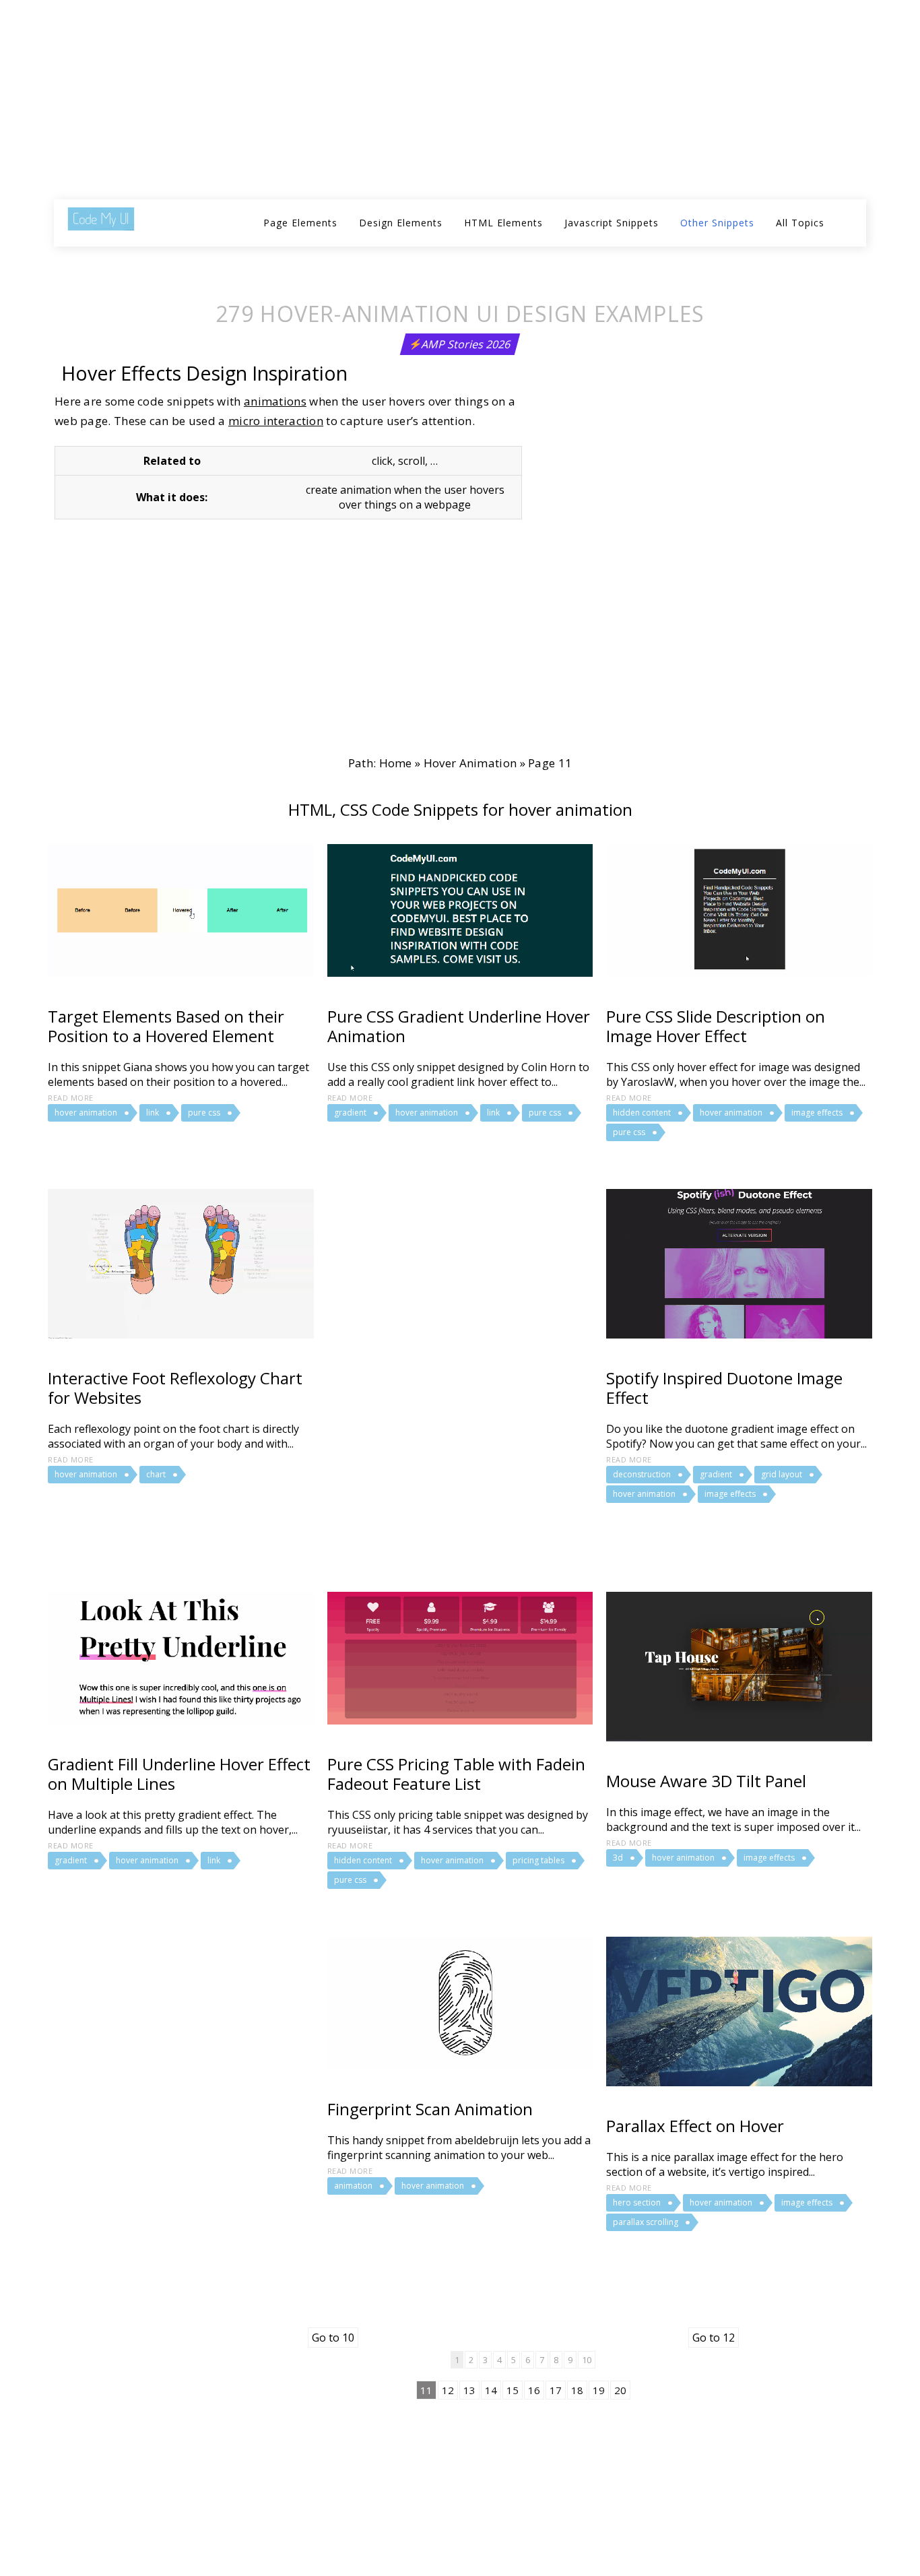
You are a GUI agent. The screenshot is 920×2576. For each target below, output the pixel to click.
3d (618, 1858)
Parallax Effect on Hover (695, 2126)
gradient (350, 1113)
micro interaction (276, 421)
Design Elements (401, 223)
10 (587, 2360)
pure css (204, 1113)
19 (599, 2390)
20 (620, 2390)
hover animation (470, 763)
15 (513, 2390)
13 (469, 2390)
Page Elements (300, 223)
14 (491, 2390)
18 (577, 2390)
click (382, 461)
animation (353, 2186)
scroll (412, 461)
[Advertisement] (407, 101)
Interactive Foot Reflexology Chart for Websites (175, 1388)
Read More (71, 1098)
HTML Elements (503, 223)
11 (426, 2390)
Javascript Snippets (612, 223)
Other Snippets (717, 223)
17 (556, 2390)
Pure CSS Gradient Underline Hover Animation (459, 1026)
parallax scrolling (646, 2222)
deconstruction (642, 1474)
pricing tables (538, 1860)
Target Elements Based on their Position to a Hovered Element (166, 1026)
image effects (817, 1113)
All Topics (800, 223)
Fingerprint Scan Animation (430, 2109)
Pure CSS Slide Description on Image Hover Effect (716, 1026)
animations (275, 401)
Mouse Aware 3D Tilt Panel (706, 1781)
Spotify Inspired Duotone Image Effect (724, 1388)
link (153, 1113)
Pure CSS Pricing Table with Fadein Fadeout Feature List (456, 1774)
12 (448, 2390)
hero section (637, 2202)
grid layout (782, 1474)
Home (396, 763)
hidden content (642, 1113)
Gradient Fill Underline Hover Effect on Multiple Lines (179, 1774)
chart (156, 1474)
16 (534, 2390)
